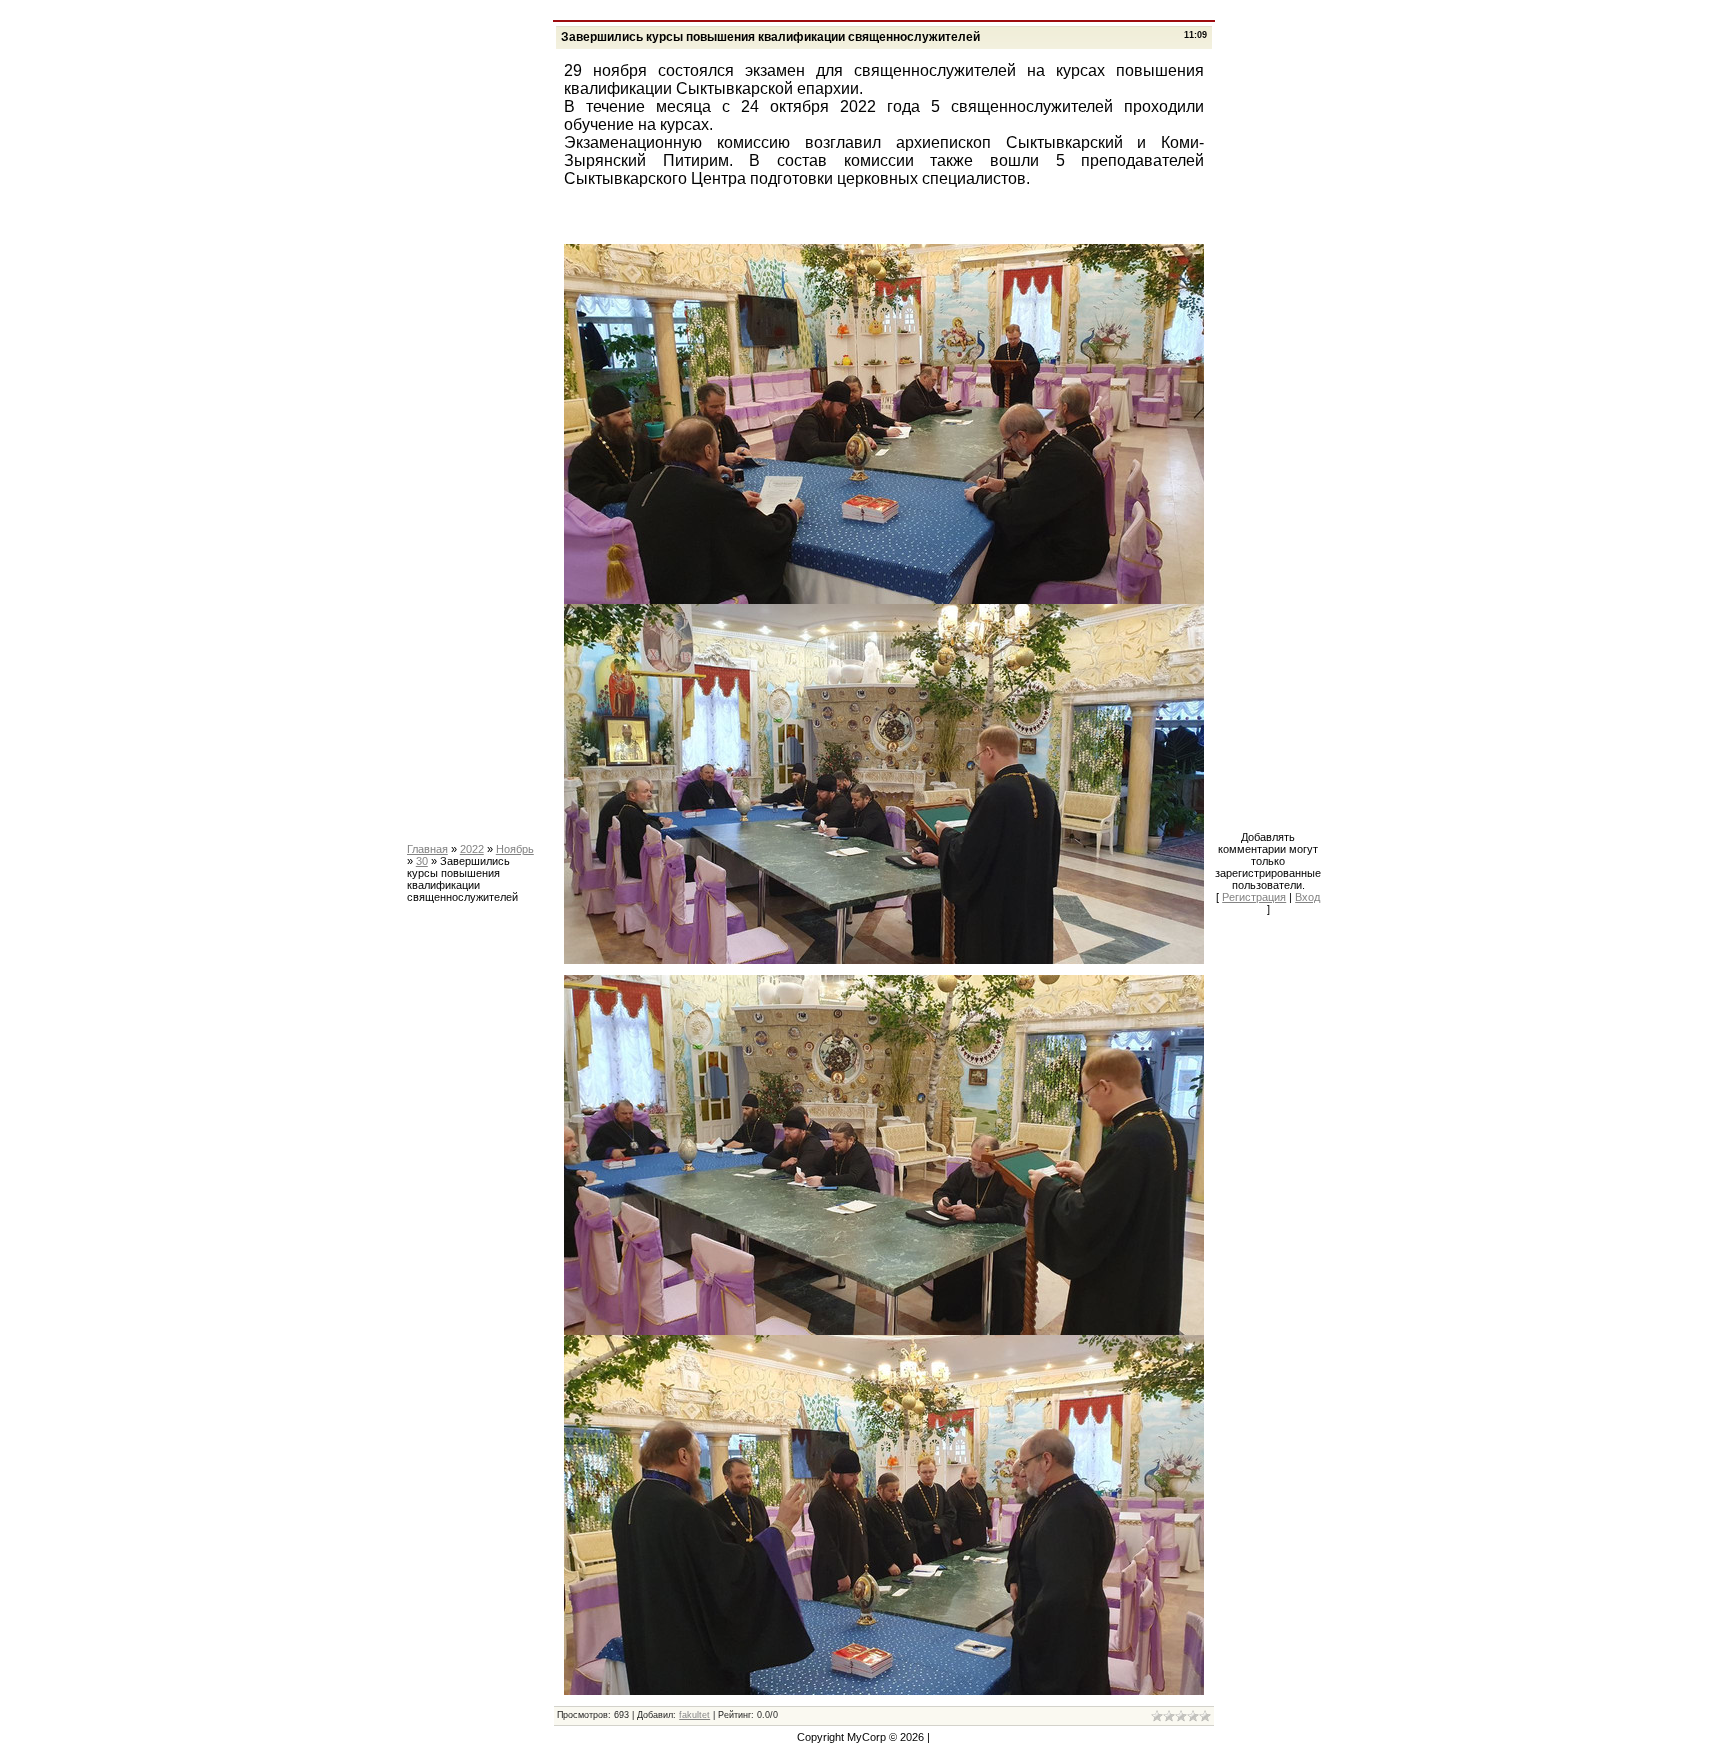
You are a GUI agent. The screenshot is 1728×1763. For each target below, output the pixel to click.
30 (422, 861)
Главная (427, 849)
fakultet (694, 1715)
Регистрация (1254, 897)
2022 (472, 849)
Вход (1307, 897)
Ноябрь (515, 849)
